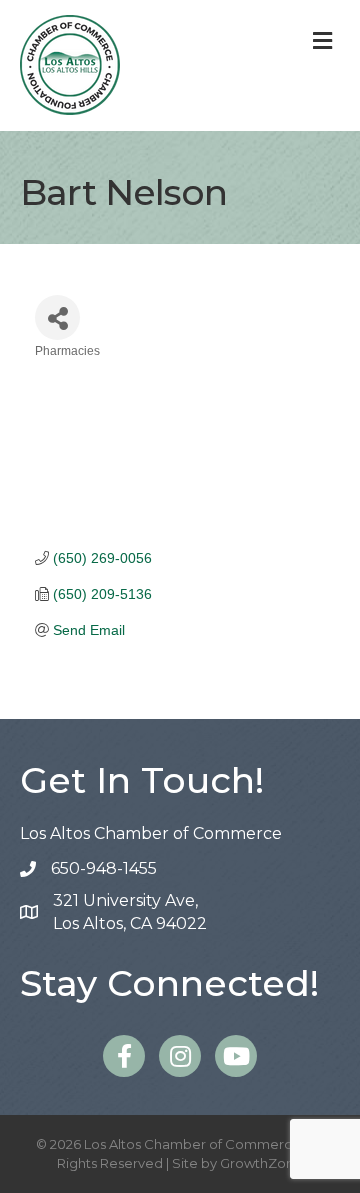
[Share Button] (57, 317)
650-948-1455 (104, 868)
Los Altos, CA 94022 (130, 912)
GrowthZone (261, 1163)
